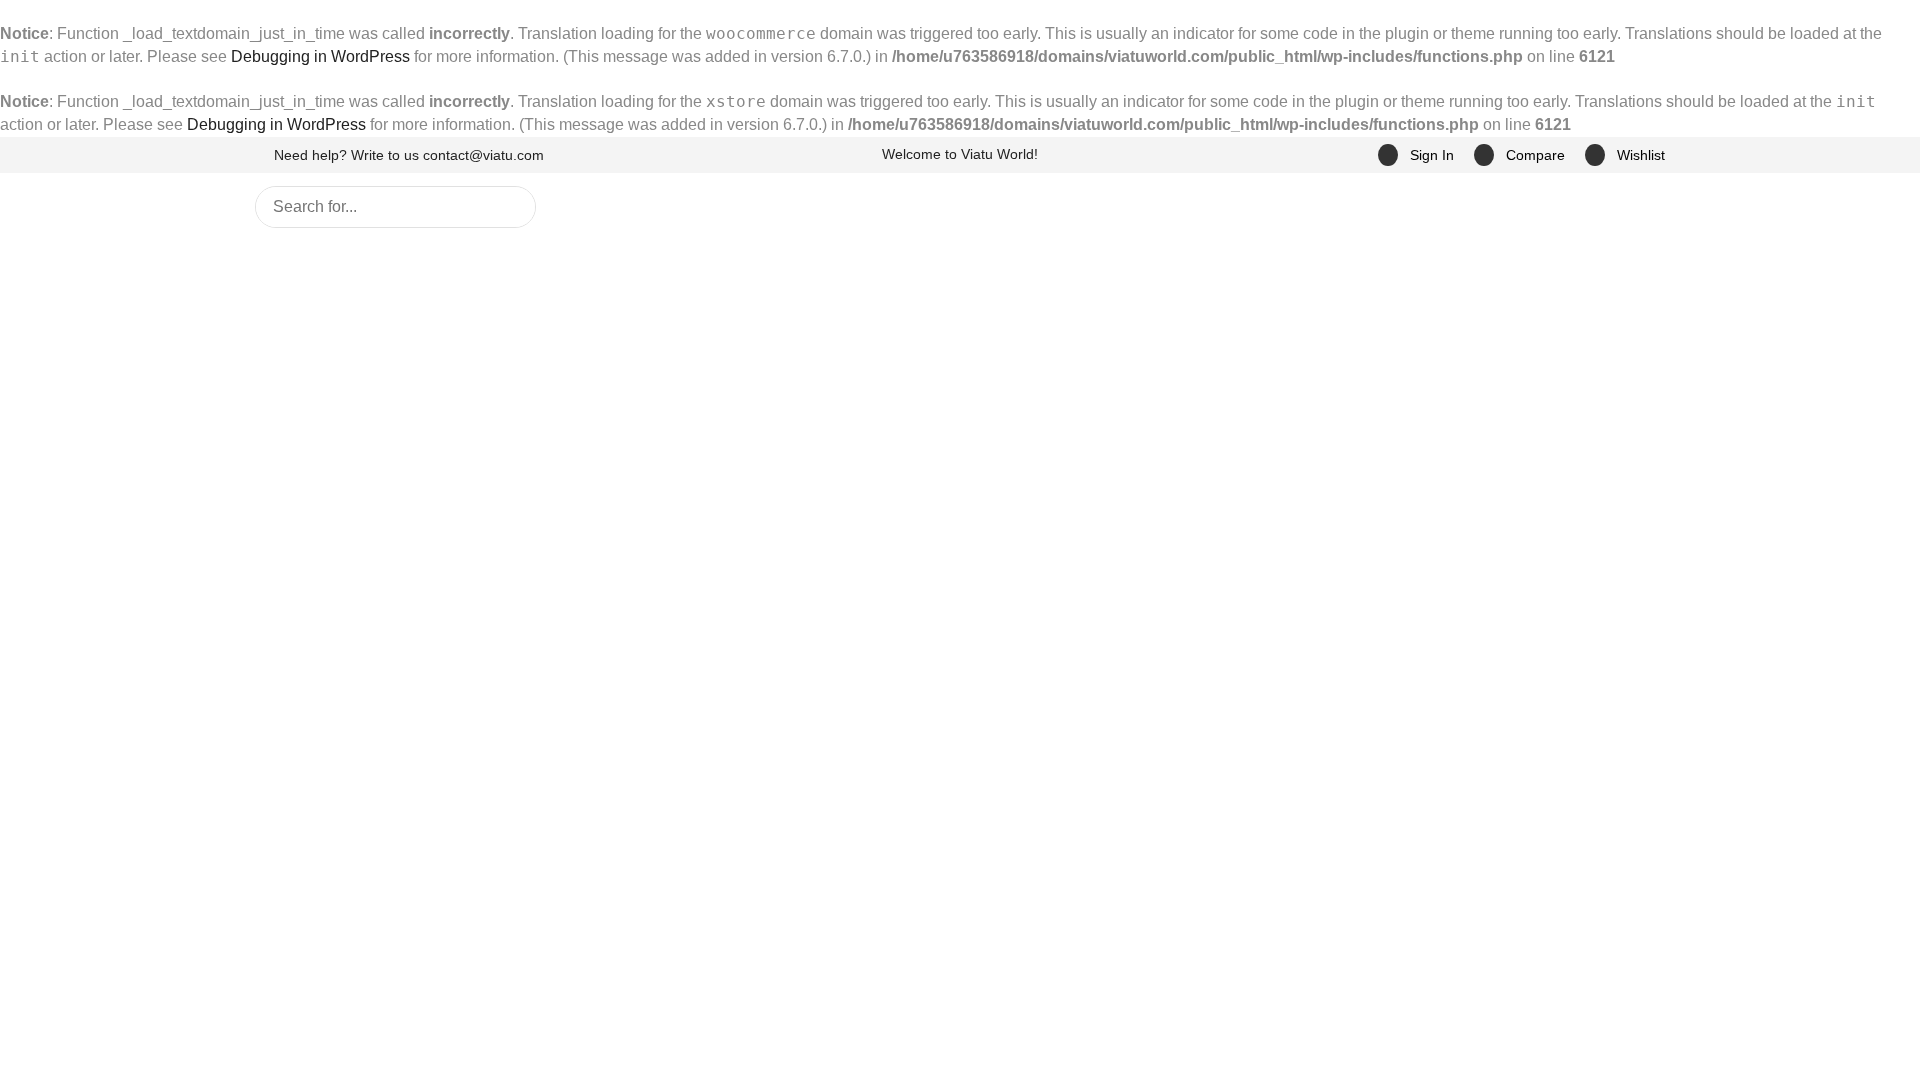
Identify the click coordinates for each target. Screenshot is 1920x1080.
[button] (1414, 155)
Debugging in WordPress (273, 57)
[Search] (508, 353)
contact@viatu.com (486, 154)
